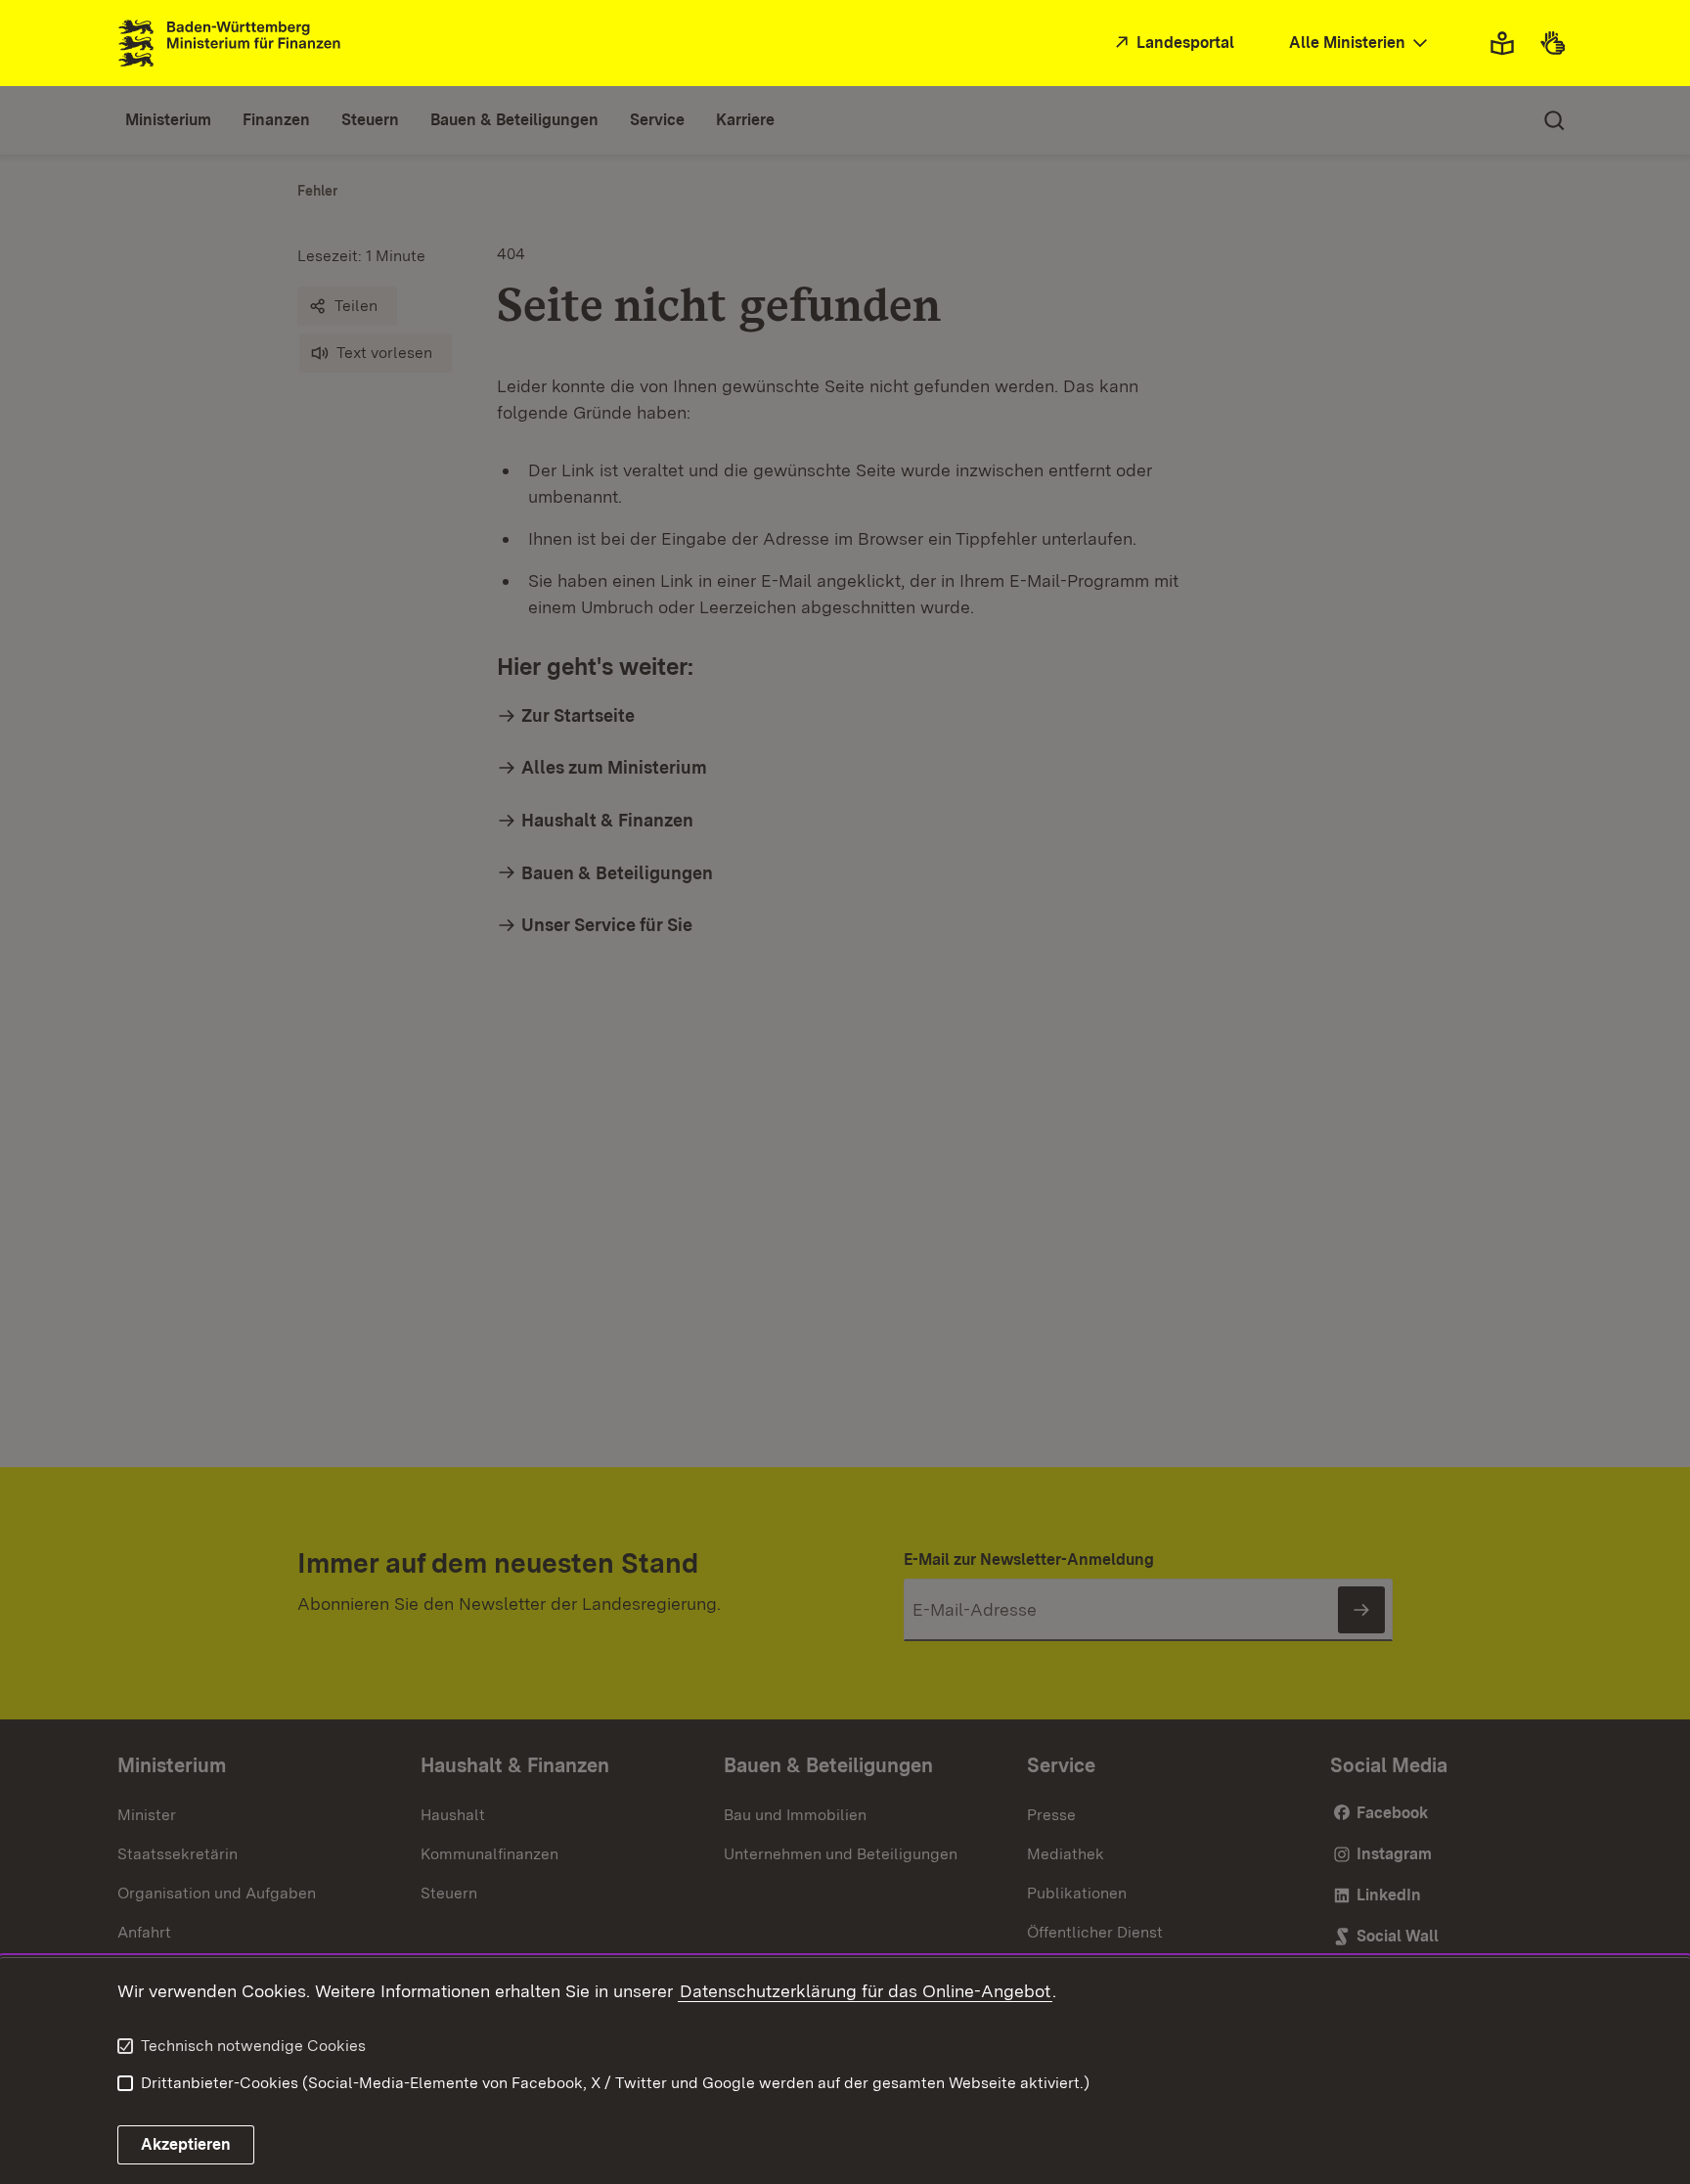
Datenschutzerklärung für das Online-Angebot (865, 1991)
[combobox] (1360, 44)
